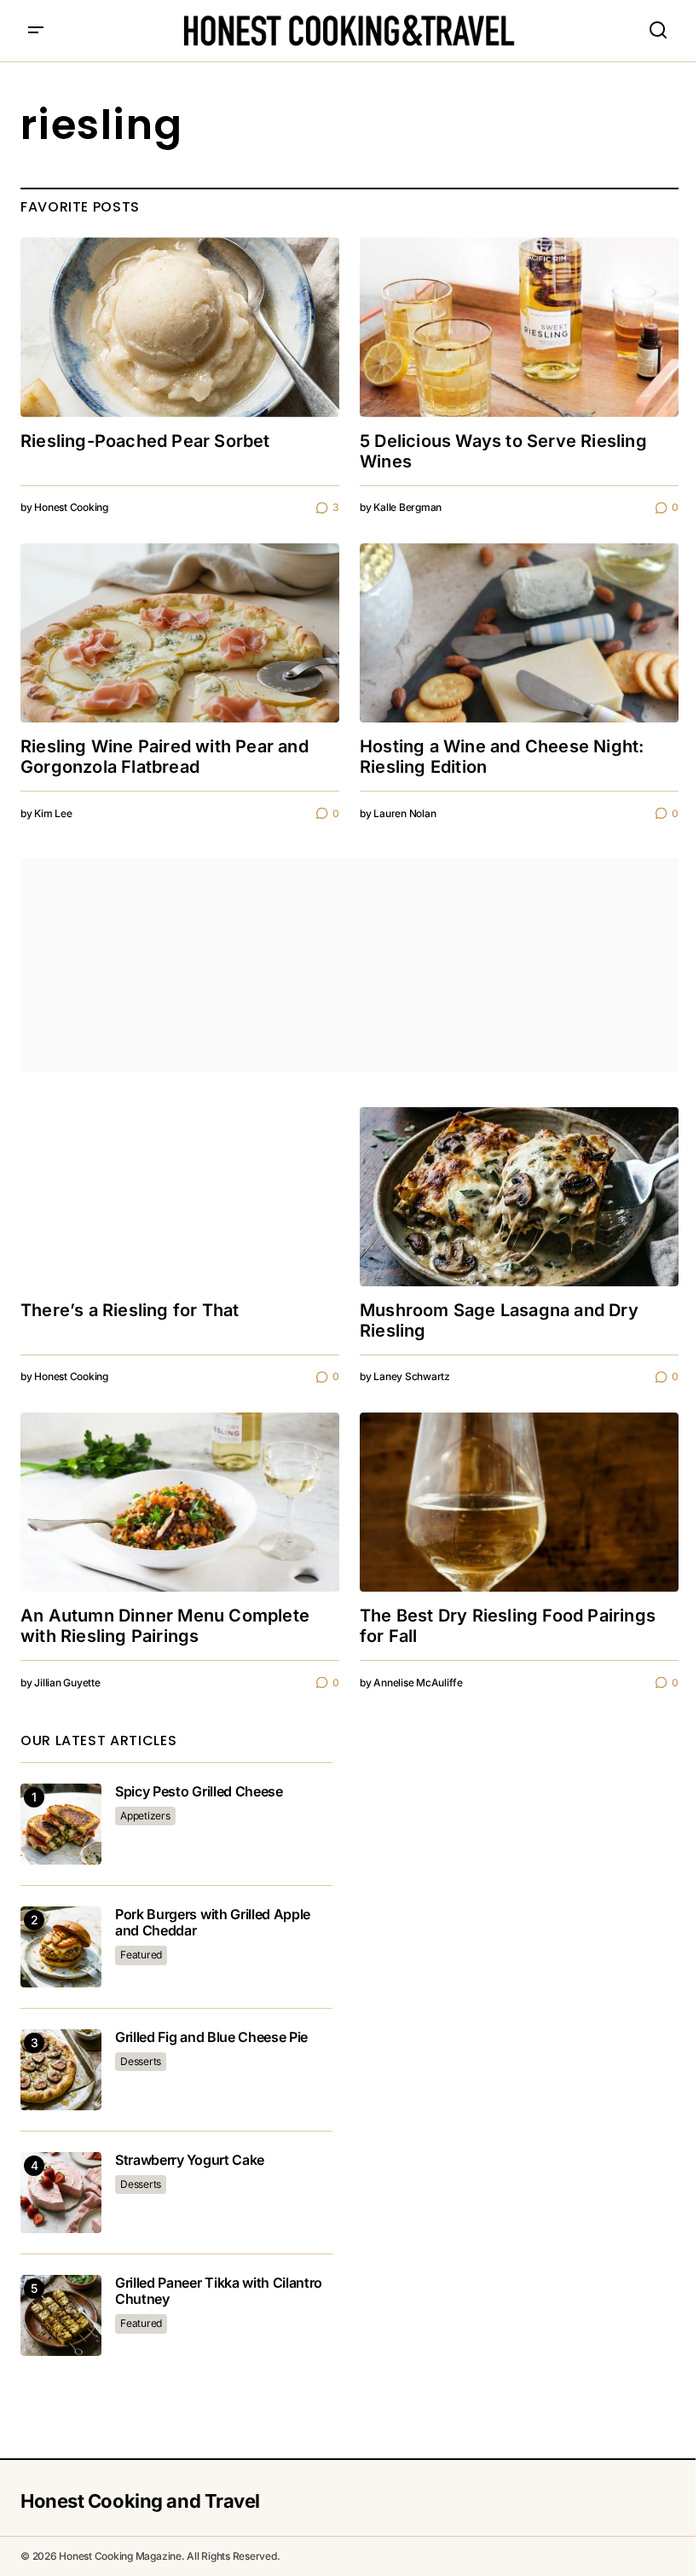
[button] (36, 31)
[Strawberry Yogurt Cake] (61, 2193)
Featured (141, 1955)
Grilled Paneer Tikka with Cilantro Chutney (219, 2291)
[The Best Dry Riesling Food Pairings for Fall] (519, 1502)
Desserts (141, 2061)
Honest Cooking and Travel (140, 2501)
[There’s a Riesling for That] (180, 1197)
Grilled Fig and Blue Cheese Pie (211, 2037)
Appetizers (145, 1816)
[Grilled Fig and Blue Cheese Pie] (61, 2070)
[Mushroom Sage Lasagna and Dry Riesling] (519, 1197)
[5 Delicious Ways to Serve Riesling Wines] (519, 327)
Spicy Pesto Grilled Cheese (199, 1792)
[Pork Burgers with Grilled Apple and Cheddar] (61, 1947)
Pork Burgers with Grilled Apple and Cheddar (213, 1923)
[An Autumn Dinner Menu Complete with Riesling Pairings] (180, 1502)
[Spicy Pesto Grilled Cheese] (61, 1824)
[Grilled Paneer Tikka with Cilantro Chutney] (61, 2315)
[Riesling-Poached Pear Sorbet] (180, 327)
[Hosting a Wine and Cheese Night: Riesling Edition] (519, 633)
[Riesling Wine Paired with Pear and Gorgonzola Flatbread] (180, 633)
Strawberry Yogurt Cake (190, 2160)
